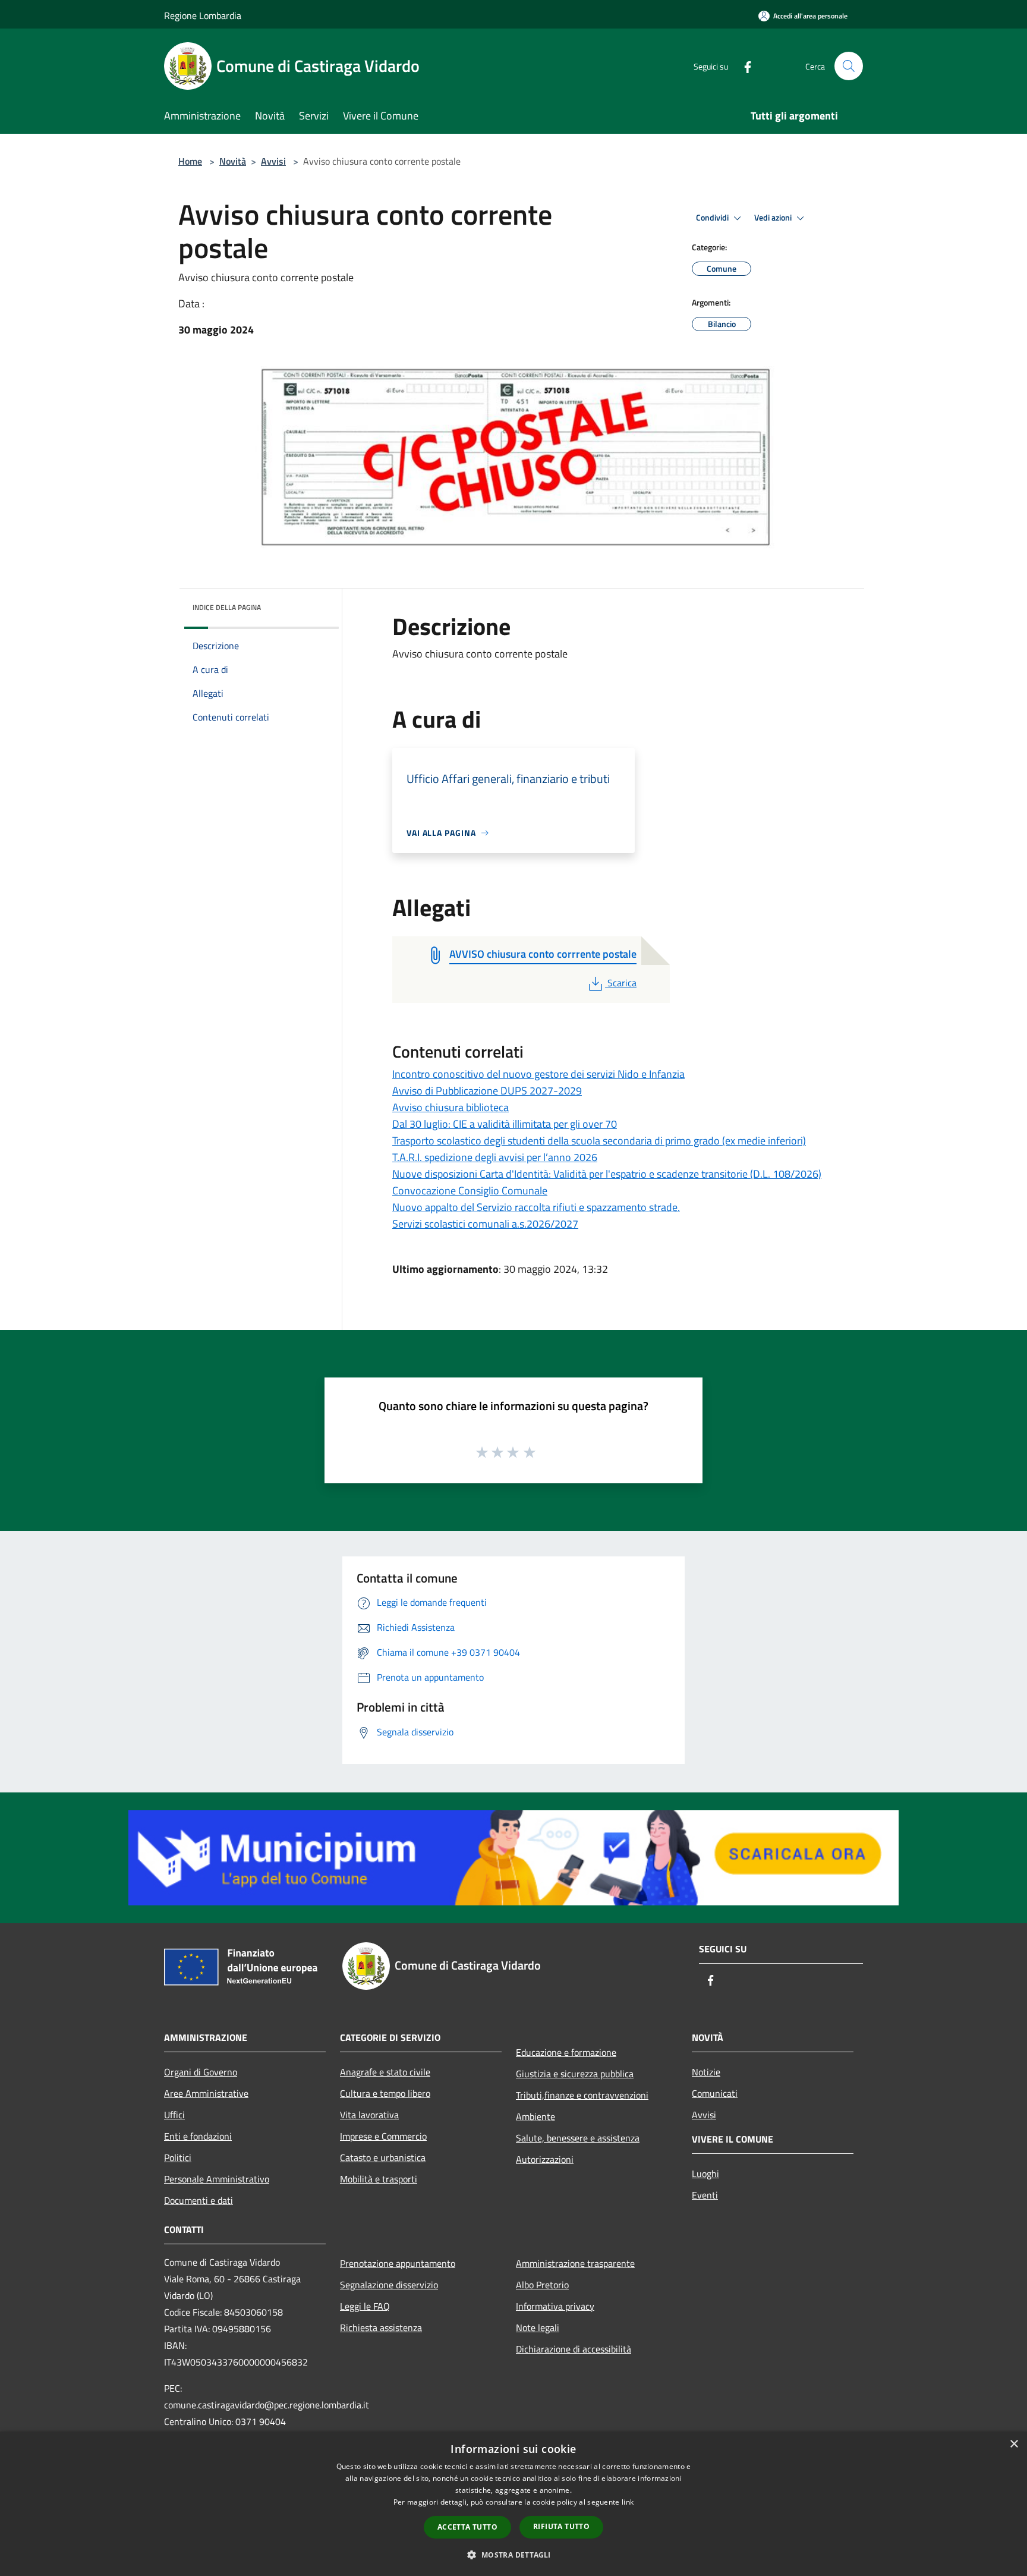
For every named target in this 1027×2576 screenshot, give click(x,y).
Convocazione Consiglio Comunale (470, 1191)
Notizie (706, 2072)
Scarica (622, 983)
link (628, 2502)
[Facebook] (743, 66)
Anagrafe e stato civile (385, 2072)
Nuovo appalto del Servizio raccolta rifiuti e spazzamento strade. (536, 1207)
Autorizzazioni (545, 2159)
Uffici (174, 2115)
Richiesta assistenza (381, 2327)
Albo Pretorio (542, 2285)
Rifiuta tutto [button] (561, 2526)
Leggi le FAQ (365, 2306)
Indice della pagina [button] (227, 607)
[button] (513, 2555)
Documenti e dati (199, 2200)
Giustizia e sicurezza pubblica (575, 2074)
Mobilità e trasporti (379, 2179)
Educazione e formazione (566, 2052)
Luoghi (705, 2174)
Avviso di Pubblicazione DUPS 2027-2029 (487, 1091)
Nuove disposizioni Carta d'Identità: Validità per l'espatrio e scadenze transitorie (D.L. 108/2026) (607, 1174)
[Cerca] (849, 66)
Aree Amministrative (206, 2093)
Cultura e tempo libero (385, 2093)
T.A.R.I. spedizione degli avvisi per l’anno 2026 (495, 1157)
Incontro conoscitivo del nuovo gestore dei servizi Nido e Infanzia (538, 1074)
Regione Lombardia (203, 15)
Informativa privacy (555, 2306)
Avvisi (273, 161)
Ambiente (535, 2116)
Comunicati (715, 2093)
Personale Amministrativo (217, 2179)
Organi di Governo (201, 2072)
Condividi (713, 218)
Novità (233, 161)
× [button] (1014, 2444)
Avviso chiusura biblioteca (451, 1107)
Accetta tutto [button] (467, 2527)
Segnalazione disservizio (389, 2285)
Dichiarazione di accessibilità (574, 2349)
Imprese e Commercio (383, 2136)
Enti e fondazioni (198, 2136)
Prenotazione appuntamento (398, 2263)
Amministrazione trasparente (575, 2263)
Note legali (538, 2327)
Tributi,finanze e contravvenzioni (582, 2095)
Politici (178, 2157)
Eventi (705, 2195)
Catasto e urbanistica (383, 2157)
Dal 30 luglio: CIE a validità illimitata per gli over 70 (505, 1124)
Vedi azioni (774, 218)
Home (190, 161)
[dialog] (513, 2504)
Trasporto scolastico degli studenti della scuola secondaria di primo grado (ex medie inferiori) (599, 1141)
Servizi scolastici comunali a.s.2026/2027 (485, 1224)
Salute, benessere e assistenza (578, 2138)
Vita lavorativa (369, 2115)
